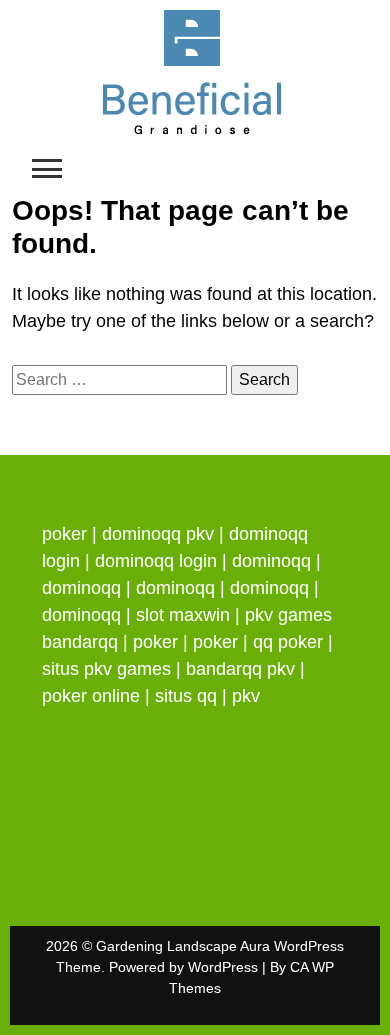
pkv (246, 696)
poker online (91, 696)
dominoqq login (156, 561)
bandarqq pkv (240, 669)
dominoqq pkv (158, 534)
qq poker (288, 642)
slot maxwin (183, 615)
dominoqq (271, 561)
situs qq (186, 696)
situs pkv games (106, 669)
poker (64, 534)
